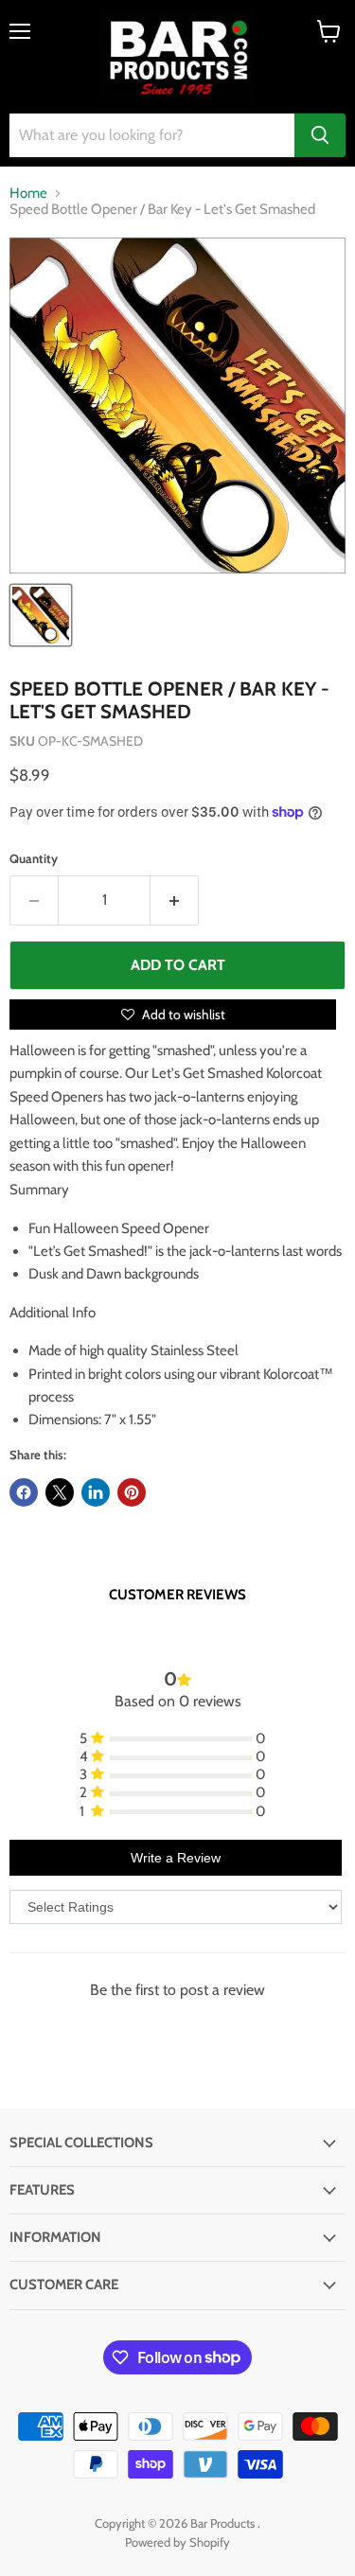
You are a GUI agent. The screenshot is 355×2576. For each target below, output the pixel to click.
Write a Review (176, 1858)
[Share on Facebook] (24, 1492)
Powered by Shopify (177, 2542)
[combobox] (152, 135)
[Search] (320, 135)
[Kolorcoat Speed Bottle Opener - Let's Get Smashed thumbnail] (41, 615)
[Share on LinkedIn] (96, 1492)
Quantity (34, 859)
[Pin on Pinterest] (132, 1492)
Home (28, 194)
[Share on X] (60, 1492)
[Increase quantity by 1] (175, 900)
